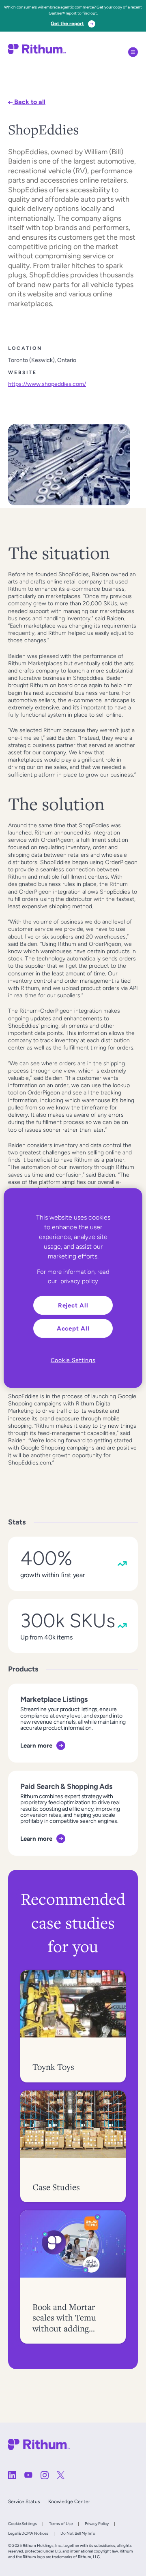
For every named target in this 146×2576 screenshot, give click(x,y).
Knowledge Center (69, 2501)
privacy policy (79, 1281)
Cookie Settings (23, 2524)
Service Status (24, 2501)
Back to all (29, 102)
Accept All (73, 1328)
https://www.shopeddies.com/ (47, 384)
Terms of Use (61, 2524)
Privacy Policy (97, 2524)
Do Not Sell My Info (78, 2533)
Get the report (67, 23)
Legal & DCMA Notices (28, 2533)
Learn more (36, 1745)
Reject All (73, 1305)
